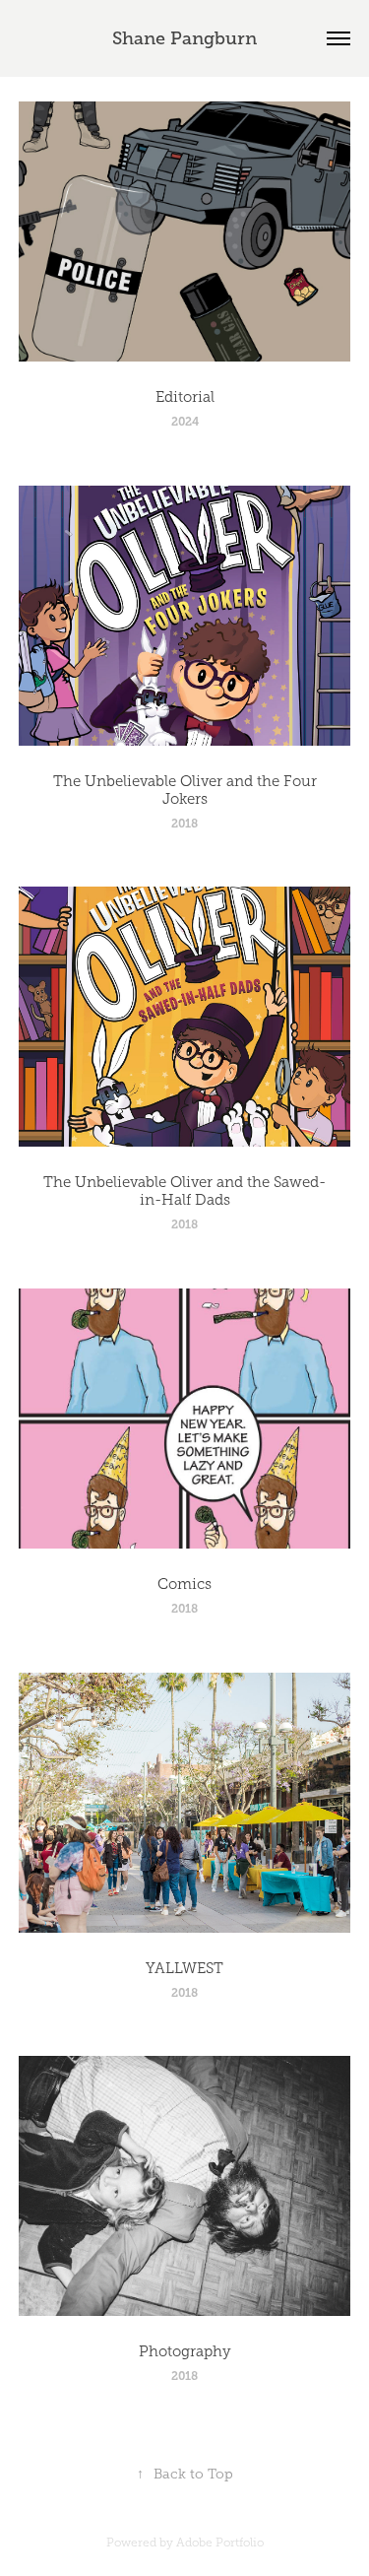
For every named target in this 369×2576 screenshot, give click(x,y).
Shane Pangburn (184, 38)
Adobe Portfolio (220, 2543)
